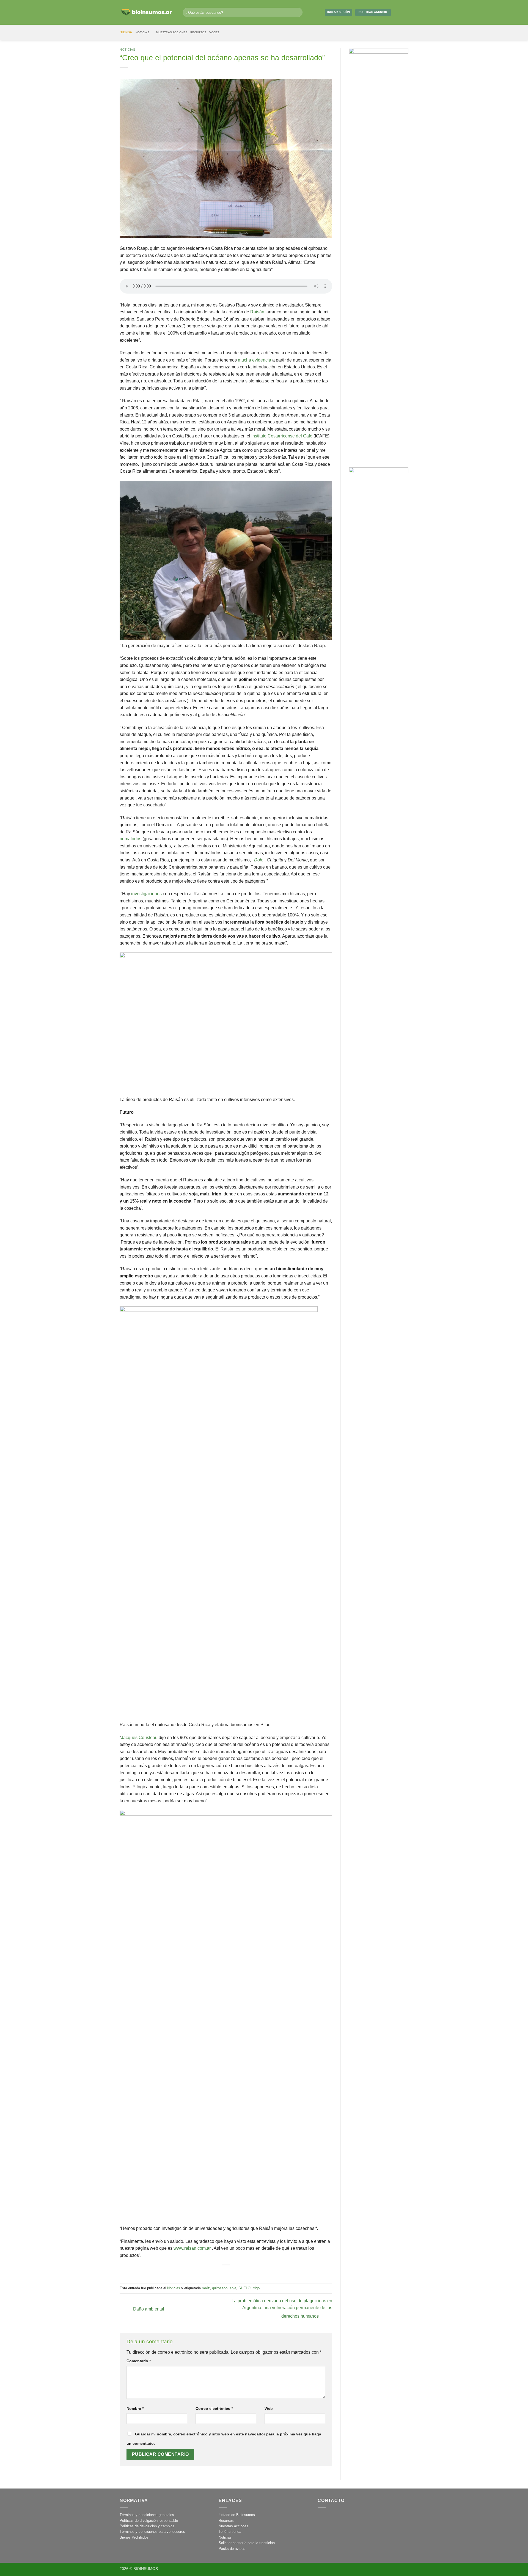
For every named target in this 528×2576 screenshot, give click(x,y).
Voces (214, 32)
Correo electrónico (214, 2408)
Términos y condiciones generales (147, 2515)
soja (233, 2288)
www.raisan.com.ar (192, 2248)
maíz (206, 2288)
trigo (256, 2288)
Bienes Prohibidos (134, 2537)
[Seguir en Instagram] (400, 12)
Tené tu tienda (230, 2532)
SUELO (244, 2288)
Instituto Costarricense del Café (282, 436)
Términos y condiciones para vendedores (152, 2532)
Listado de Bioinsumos (237, 2515)
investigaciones (146, 894)
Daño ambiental (148, 2309)
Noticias (142, 32)
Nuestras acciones (172, 32)
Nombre (135, 2408)
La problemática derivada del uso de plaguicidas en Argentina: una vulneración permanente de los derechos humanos (282, 2309)
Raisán (257, 312)
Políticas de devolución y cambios (147, 2526)
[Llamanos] (347, 2518)
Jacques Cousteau (139, 1738)
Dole (259, 860)
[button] (315, 12)
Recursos (198, 32)
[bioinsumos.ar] (147, 13)
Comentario (139, 2361)
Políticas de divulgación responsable (149, 2521)
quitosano (220, 2288)
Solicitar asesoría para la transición (247, 2543)
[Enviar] (297, 12)
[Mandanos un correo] (405, 12)
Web (269, 2408)
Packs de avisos (232, 2549)
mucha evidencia (255, 360)
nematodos (130, 839)
